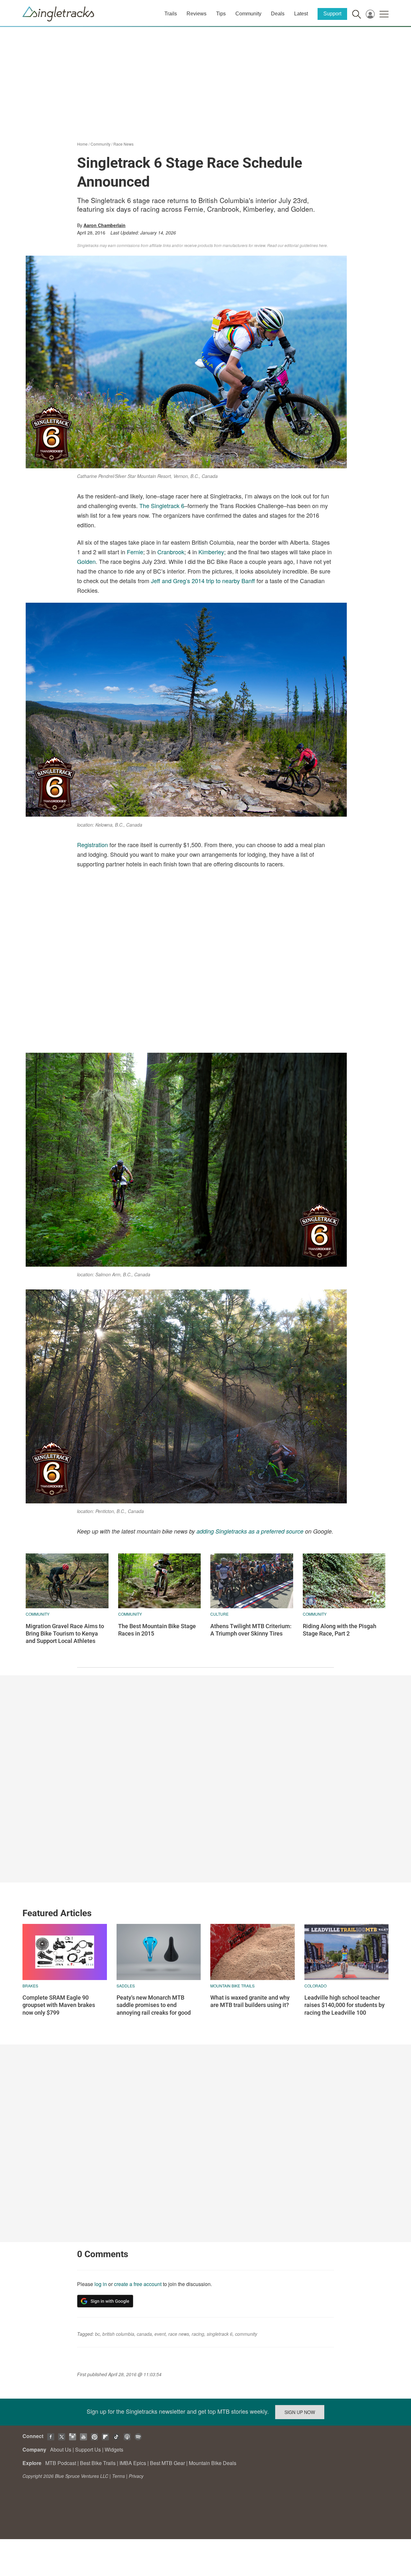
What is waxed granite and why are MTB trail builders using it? (250, 2001)
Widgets (114, 2449)
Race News (123, 144)
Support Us (88, 2449)
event (160, 2334)
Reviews (197, 14)
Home (82, 144)
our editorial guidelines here (302, 245)
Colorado (315, 1986)
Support (332, 14)
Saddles (126, 1986)
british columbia (118, 2334)
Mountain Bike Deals (213, 2463)
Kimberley (211, 552)
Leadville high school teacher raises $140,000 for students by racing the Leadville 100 (345, 2005)
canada (144, 2334)
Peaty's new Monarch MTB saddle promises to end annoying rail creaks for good (154, 2005)
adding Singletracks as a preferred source (250, 1531)
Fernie (135, 552)
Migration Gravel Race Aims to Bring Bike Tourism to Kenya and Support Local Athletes (65, 1634)
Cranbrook (171, 552)
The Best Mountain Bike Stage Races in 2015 (157, 1630)
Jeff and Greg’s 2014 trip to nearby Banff (203, 581)
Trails (171, 14)
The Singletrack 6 (162, 506)
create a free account (138, 2284)
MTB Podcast (61, 2463)
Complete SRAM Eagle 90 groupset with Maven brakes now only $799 (59, 2005)
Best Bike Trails (98, 2463)
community (246, 2334)
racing (198, 2334)
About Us (61, 2449)
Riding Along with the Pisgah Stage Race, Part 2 (340, 1630)
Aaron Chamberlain (105, 225)
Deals (278, 14)
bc (97, 2334)
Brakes (30, 1986)
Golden (86, 561)
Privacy (136, 2476)
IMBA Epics (133, 2463)
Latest (301, 14)
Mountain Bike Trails (232, 1986)
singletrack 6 (220, 2334)
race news (179, 2334)
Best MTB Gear (167, 2463)
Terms (118, 2476)
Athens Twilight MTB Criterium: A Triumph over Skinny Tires (251, 1630)
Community (248, 14)
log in (101, 2284)
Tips (221, 14)
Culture (219, 1614)
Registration (92, 845)
